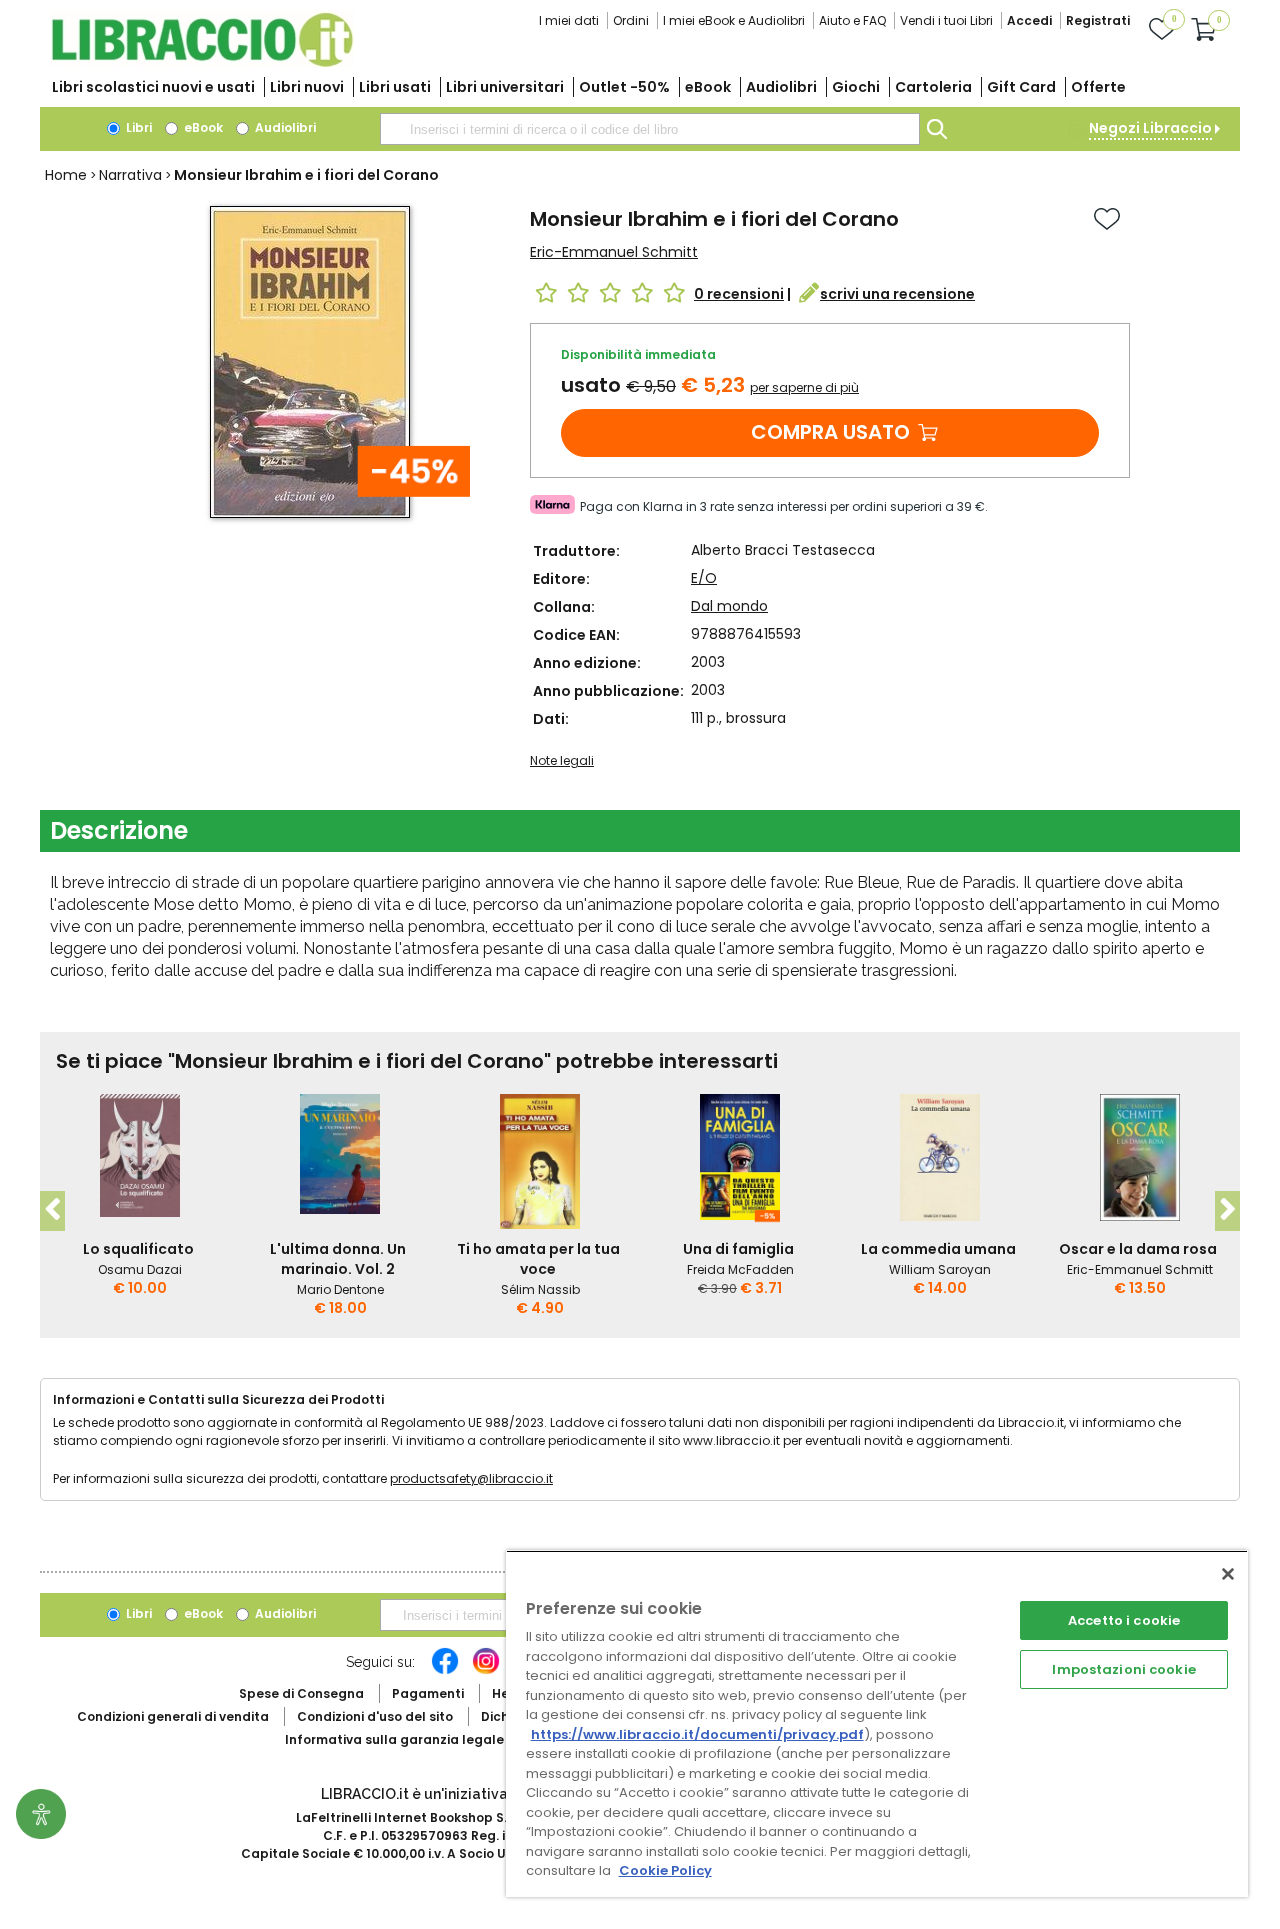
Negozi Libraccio (1150, 128)
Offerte (1098, 87)
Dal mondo (729, 606)
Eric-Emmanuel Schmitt (614, 252)
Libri (137, 127)
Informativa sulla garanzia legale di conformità (440, 1739)
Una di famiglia (738, 1249)
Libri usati (395, 87)
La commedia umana (938, 1249)
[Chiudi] (1228, 1574)
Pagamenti (428, 1693)
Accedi (1029, 20)
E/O (704, 578)
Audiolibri (781, 87)
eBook (708, 87)
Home (66, 175)
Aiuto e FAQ (852, 20)
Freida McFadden (740, 1269)
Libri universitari (505, 87)
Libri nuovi (307, 87)
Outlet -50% (624, 87)
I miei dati (569, 20)
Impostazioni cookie (1123, 1669)
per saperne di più (804, 387)
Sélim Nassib (540, 1289)
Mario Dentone (340, 1289)
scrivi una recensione (897, 294)
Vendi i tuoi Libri (946, 20)
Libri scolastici (153, 87)
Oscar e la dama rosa (1138, 1249)
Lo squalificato (138, 1249)
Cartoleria (933, 87)
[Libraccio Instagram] (486, 1671)
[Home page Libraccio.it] (202, 62)
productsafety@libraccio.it (471, 1478)
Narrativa (130, 175)
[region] (877, 1723)
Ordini (631, 20)
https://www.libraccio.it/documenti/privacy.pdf (697, 1734)
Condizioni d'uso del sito (375, 1716)
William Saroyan (940, 1269)
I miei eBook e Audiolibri (734, 20)
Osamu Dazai (140, 1269)
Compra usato (830, 432)
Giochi (856, 87)
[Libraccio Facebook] (445, 1671)
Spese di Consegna (301, 1693)
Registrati (1098, 20)
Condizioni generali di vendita (173, 1716)
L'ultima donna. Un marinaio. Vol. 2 (338, 1259)
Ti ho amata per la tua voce (538, 1259)
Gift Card (1021, 87)
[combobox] (650, 129)
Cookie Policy (665, 1870)
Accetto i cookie (1124, 1620)
